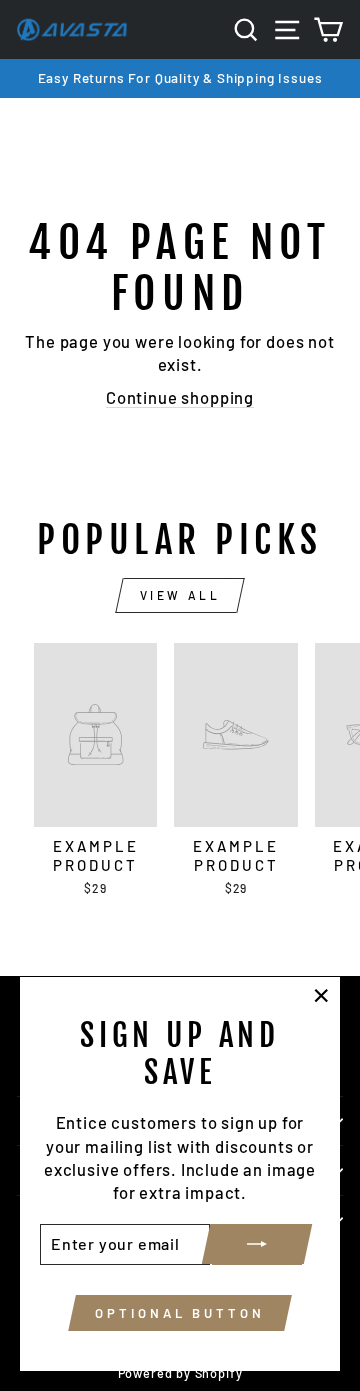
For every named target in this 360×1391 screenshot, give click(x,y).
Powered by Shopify (180, 1373)
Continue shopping (180, 397)
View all (180, 595)
